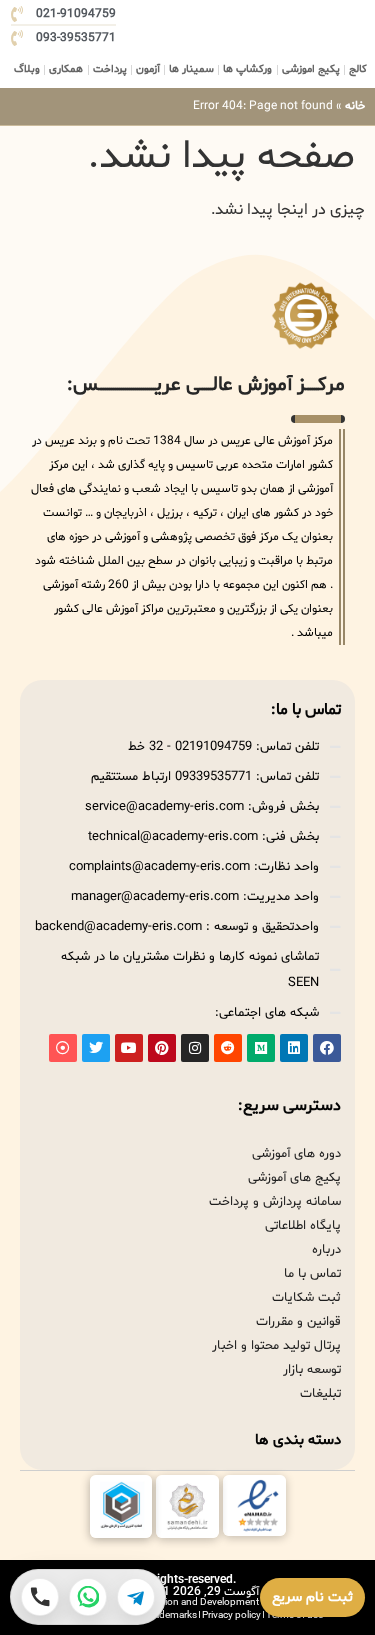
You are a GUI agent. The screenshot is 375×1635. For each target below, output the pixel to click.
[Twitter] (96, 1048)
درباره (326, 1250)
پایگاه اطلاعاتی (303, 1226)
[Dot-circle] (63, 1048)
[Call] (40, 1597)
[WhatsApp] (88, 1597)
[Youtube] (129, 1048)
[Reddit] (228, 1048)
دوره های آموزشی (296, 1154)
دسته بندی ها (298, 1440)
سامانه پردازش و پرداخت (275, 1202)
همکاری (66, 69)
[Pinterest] (162, 1048)
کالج (358, 69)
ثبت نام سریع (312, 1597)
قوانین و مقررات (298, 1322)
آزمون (148, 69)
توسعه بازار (312, 1370)
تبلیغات (320, 1394)
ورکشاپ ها (247, 69)
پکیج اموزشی (311, 69)
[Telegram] (136, 1597)
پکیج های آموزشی (294, 1178)
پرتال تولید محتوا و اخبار (276, 1346)
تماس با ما (312, 1274)
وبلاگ (27, 69)
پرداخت (110, 69)
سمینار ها (191, 69)
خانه (355, 106)
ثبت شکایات (306, 1298)
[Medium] (261, 1048)
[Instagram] (195, 1048)
